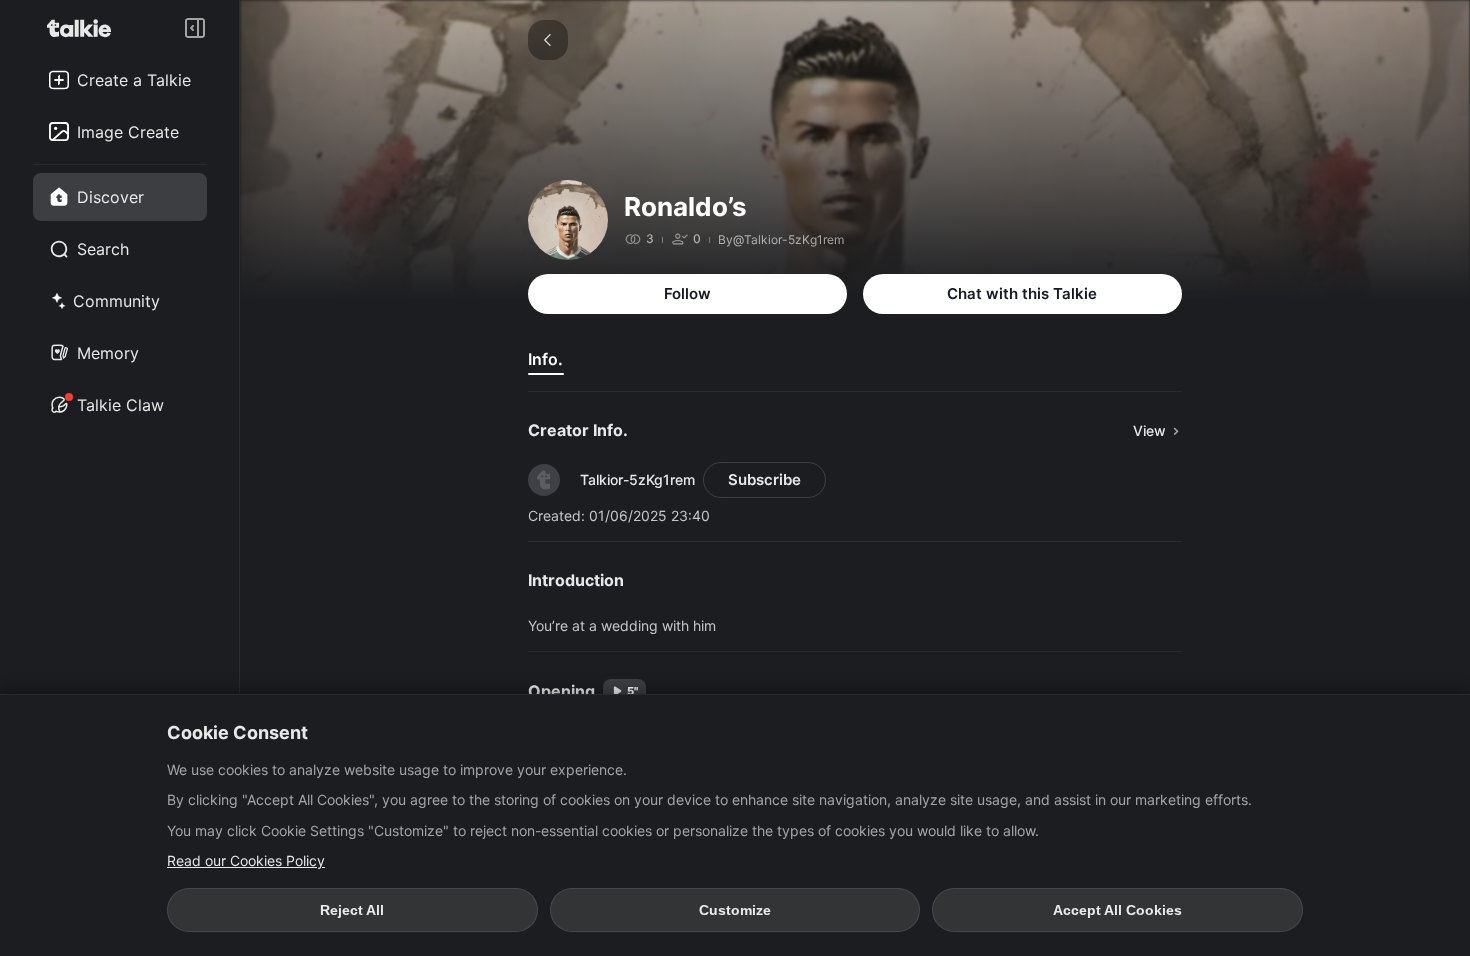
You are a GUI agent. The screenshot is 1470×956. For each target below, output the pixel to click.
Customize (735, 910)
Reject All (352, 910)
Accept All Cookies (1117, 910)
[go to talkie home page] (85, 28)
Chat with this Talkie (1022, 293)
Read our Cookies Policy (246, 860)
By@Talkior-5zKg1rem (781, 239)
